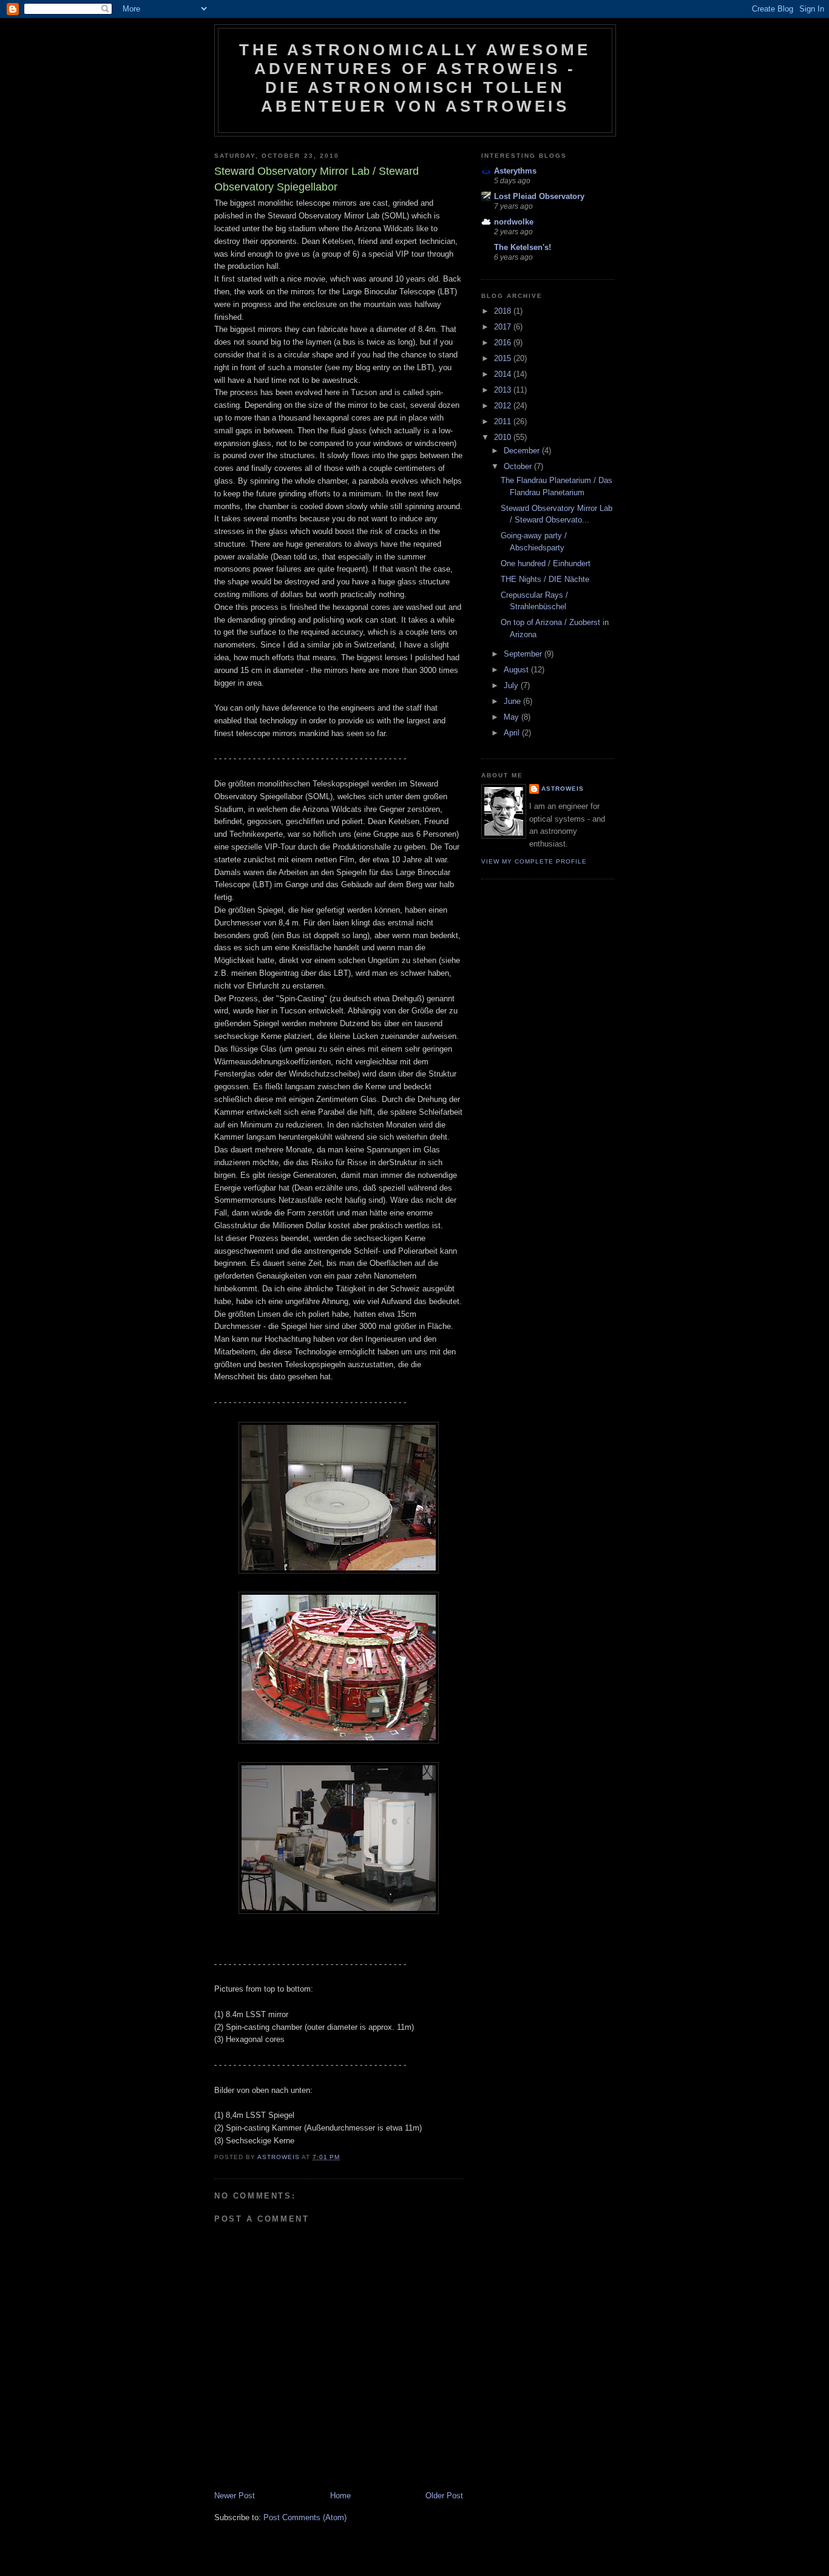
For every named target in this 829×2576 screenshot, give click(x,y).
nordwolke (514, 222)
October (519, 466)
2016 (504, 343)
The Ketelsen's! (523, 247)
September (524, 654)
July (512, 685)
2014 (504, 374)
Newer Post (235, 2496)
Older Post (444, 2496)
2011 (504, 421)
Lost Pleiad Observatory (539, 196)
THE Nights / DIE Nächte (545, 579)
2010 (504, 437)
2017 (504, 327)
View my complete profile (534, 861)
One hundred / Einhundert (546, 563)
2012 (504, 406)
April (513, 733)
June (513, 701)
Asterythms (515, 171)
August (517, 670)
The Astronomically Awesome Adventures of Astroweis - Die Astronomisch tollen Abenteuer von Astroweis (415, 78)
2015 (504, 358)
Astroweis (563, 789)
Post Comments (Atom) (305, 2517)
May (513, 717)
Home (340, 2496)
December (523, 451)
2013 (504, 390)
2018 (504, 311)
